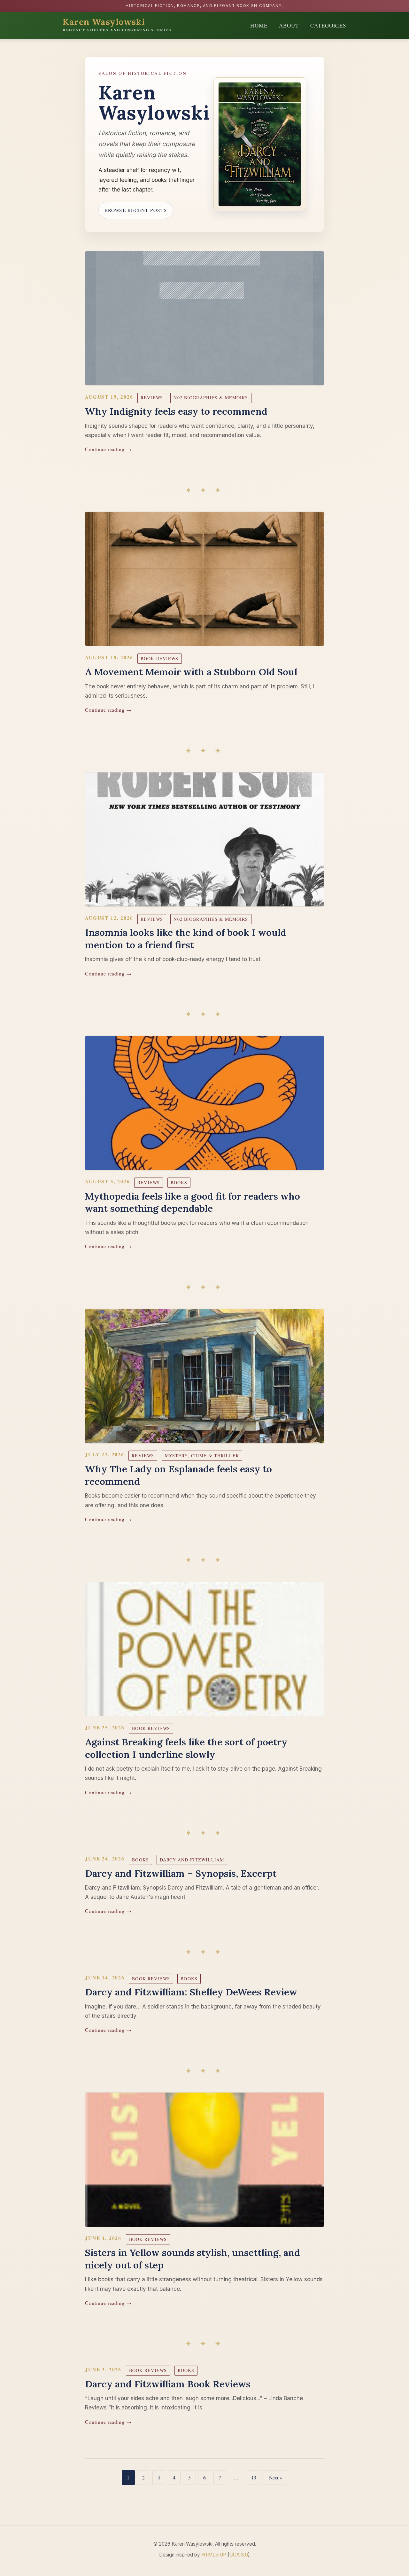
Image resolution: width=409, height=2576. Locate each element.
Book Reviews (159, 658)
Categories (328, 25)
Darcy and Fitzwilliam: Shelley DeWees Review (191, 1992)
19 (254, 2477)
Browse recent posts (136, 210)
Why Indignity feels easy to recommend (176, 411)
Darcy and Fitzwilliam (192, 1860)
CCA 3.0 (239, 2555)
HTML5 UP (214, 2555)
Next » (276, 2477)
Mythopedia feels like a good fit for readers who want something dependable (193, 1202)
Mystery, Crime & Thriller (202, 1456)
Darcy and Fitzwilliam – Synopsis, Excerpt (181, 1873)
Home (259, 25)
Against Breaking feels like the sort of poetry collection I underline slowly (186, 1748)
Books (179, 1182)
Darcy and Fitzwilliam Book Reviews (168, 2384)
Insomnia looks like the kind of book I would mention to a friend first (186, 939)
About (289, 25)
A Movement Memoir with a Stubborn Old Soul (191, 672)
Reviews (152, 398)
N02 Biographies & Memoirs (211, 398)
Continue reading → (108, 449)
